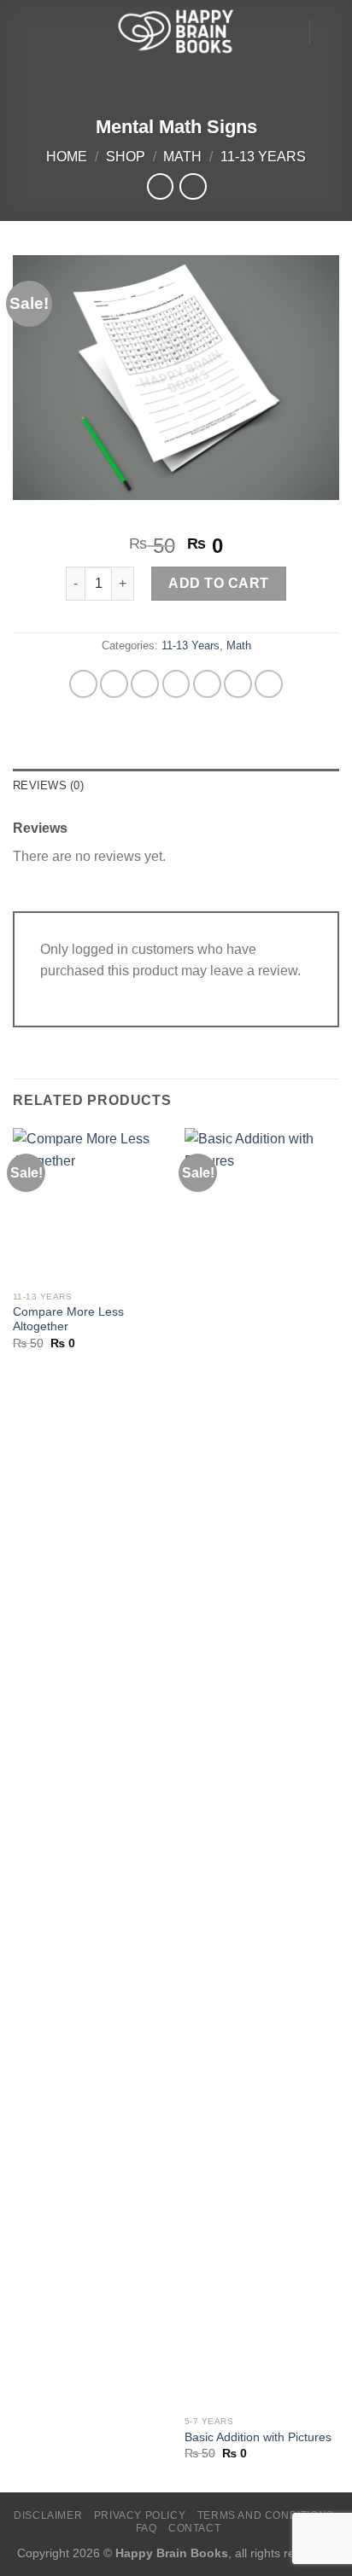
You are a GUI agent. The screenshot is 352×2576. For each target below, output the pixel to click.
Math (182, 157)
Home (67, 157)
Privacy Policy (140, 2515)
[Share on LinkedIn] (269, 684)
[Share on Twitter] (176, 684)
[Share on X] (145, 684)
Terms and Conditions (266, 2515)
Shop (126, 157)
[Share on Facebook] (114, 684)
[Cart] (331, 32)
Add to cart (218, 583)
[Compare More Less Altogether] (90, 1205)
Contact (194, 2528)
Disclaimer (48, 2515)
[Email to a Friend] (207, 684)
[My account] (288, 32)
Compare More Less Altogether (68, 1320)
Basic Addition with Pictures (258, 2437)
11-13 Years (263, 157)
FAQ (147, 2528)
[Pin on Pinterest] (238, 684)
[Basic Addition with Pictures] (262, 1768)
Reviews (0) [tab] (48, 785)
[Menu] (23, 31)
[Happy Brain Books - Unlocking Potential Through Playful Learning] (176, 31)
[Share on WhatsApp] (83, 684)
